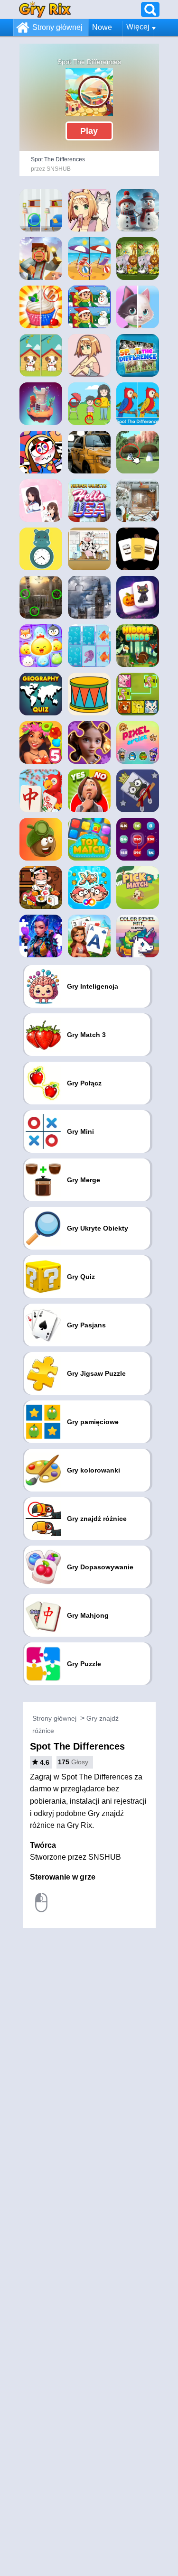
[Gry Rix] (45, 9)
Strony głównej (57, 27)
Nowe (102, 27)
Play (89, 131)
